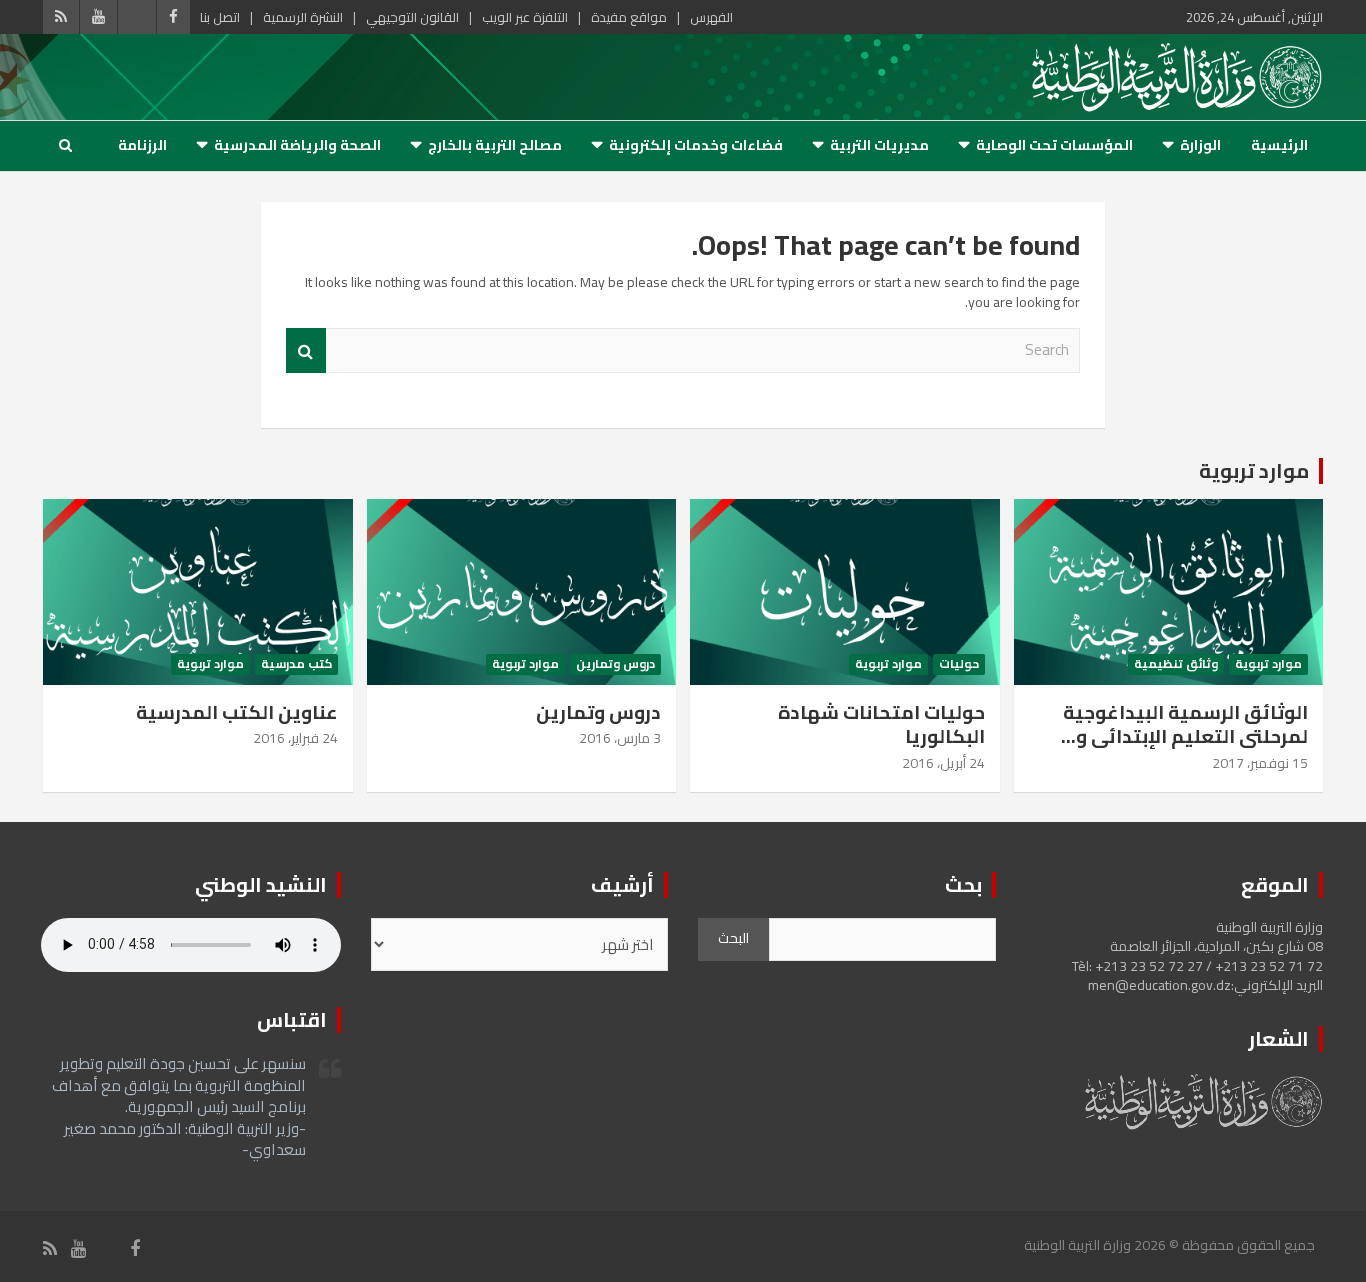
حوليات (959, 664)
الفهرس (711, 17)
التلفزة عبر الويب (525, 17)
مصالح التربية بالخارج (495, 145)
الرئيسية (1279, 145)
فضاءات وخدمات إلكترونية (696, 145)
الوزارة (1200, 145)
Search (306, 350)
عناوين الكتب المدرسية (237, 712)
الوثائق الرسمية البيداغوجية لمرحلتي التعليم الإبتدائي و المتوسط (1185, 736)
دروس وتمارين (615, 664)
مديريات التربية (879, 145)
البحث (733, 938)
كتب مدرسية (296, 664)
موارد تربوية (1254, 470)
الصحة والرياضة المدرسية (297, 145)
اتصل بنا (220, 17)
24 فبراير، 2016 (295, 738)
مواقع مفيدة (629, 17)
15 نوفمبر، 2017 (1260, 763)
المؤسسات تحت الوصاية (1054, 145)
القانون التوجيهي (412, 17)
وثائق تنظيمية (1176, 664)
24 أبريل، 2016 (943, 763)
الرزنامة (142, 145)
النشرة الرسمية (303, 17)
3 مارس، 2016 (620, 738)
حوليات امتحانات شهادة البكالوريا (881, 724)
